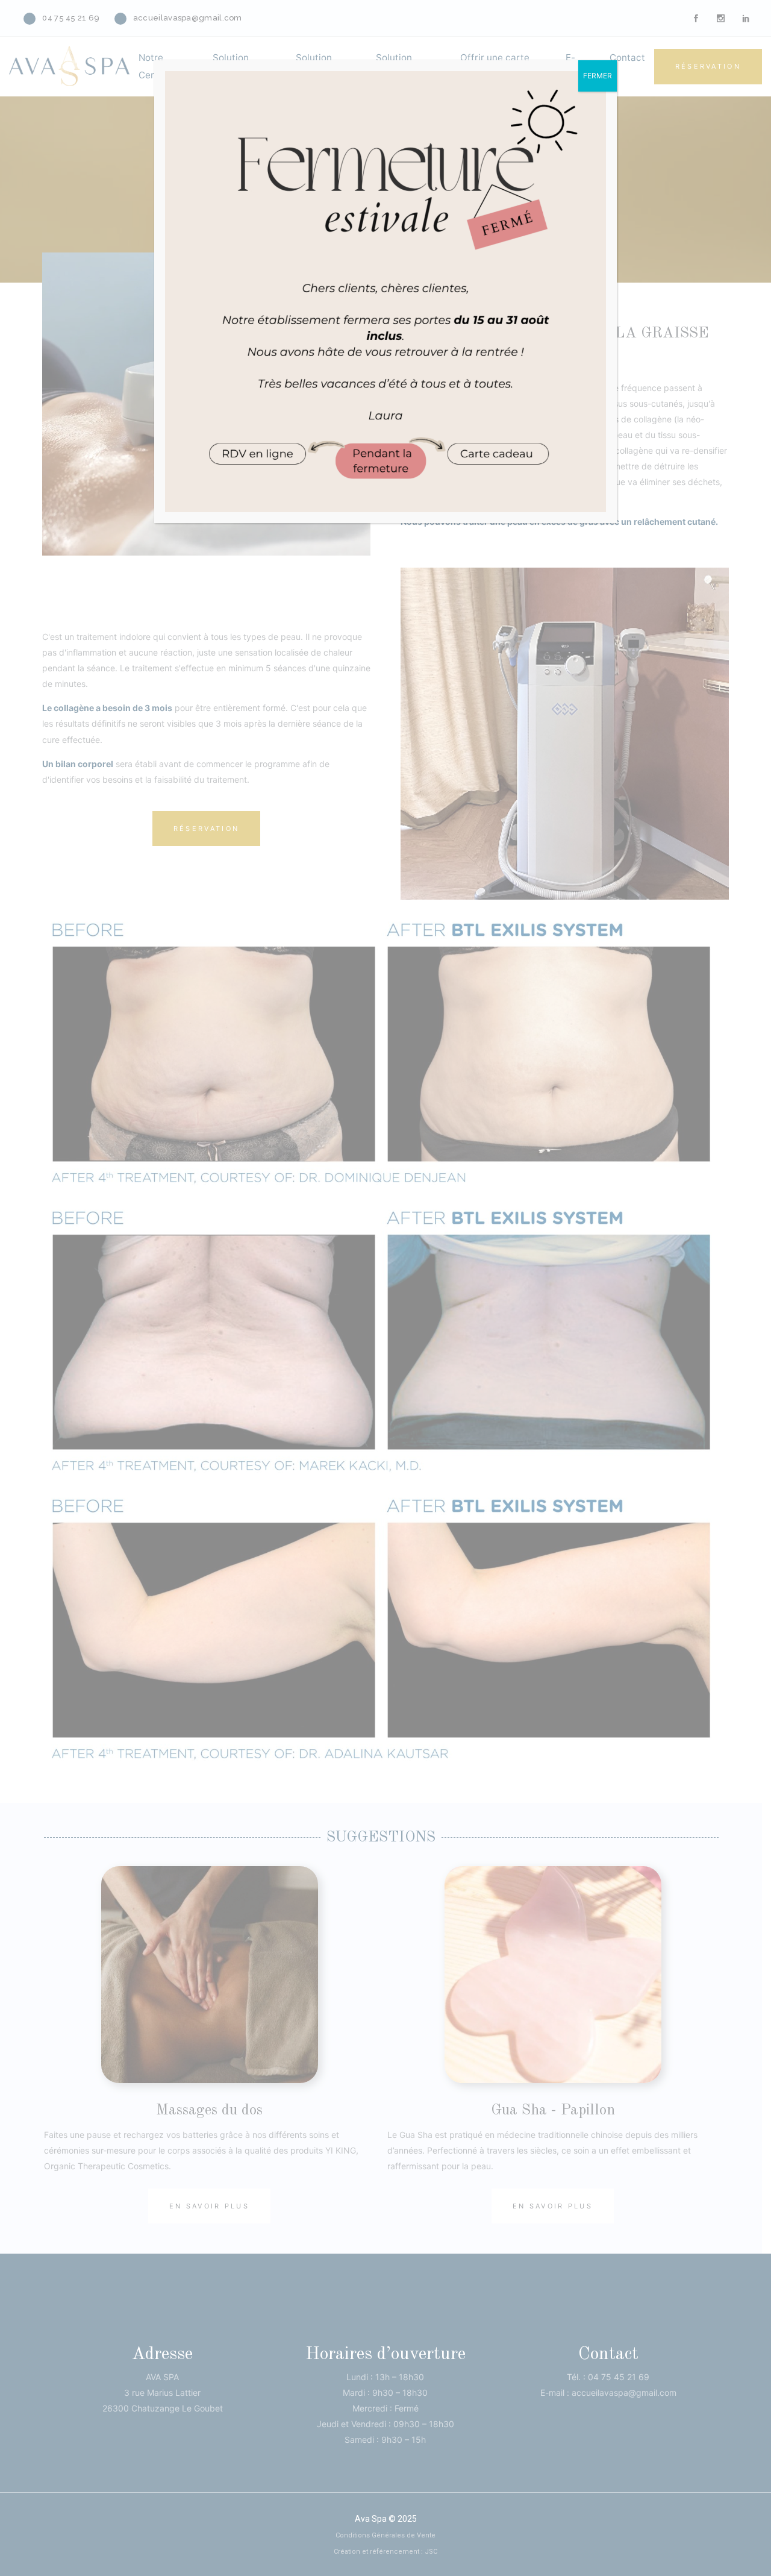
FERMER (598, 76)
